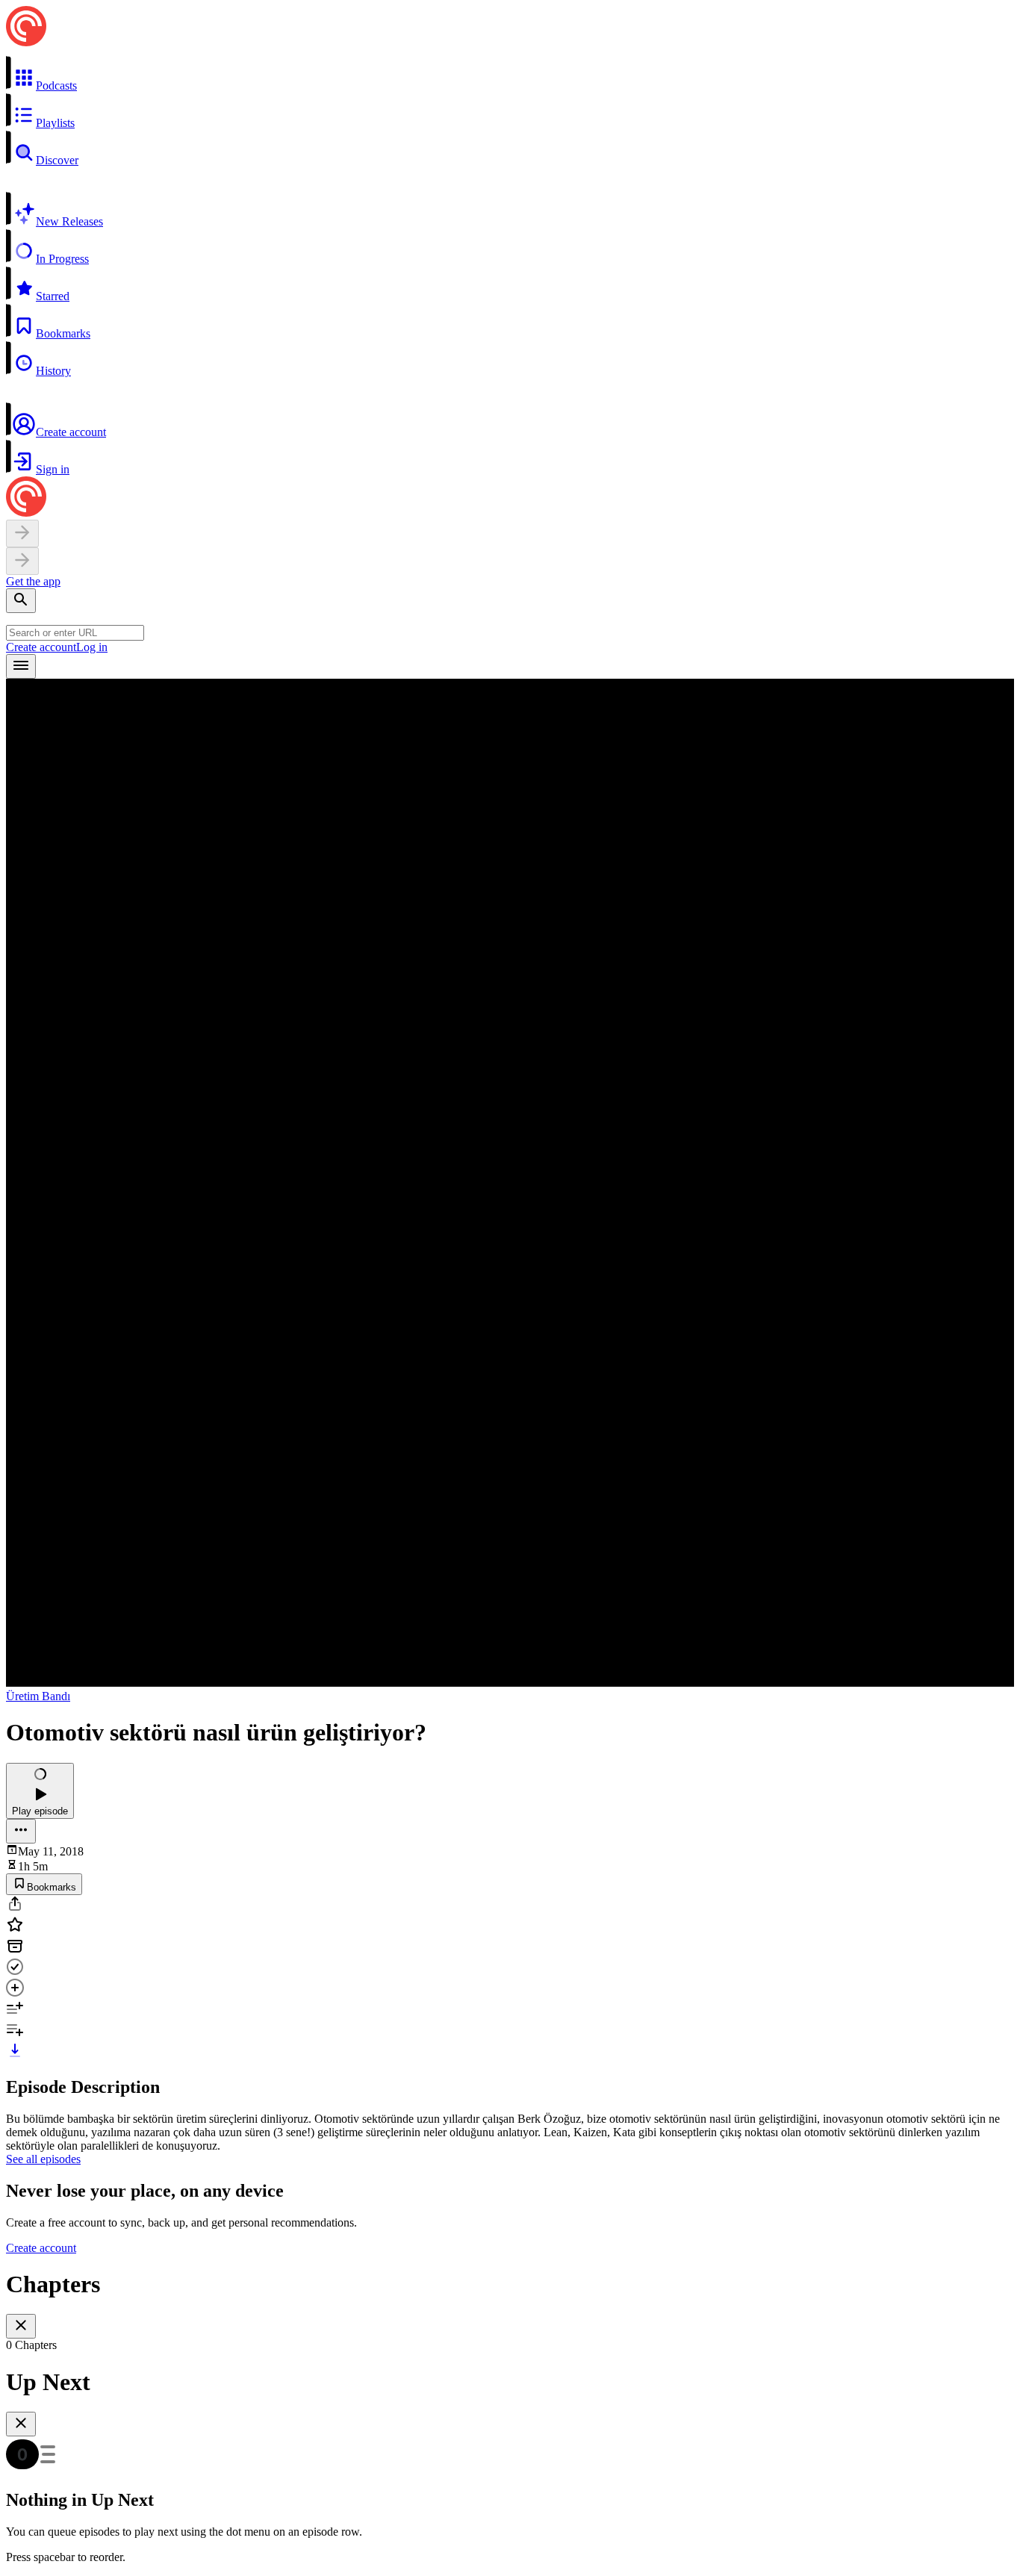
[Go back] (22, 533)
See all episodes (43, 2159)
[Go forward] (22, 561)
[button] (510, 74)
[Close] (21, 2326)
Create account (41, 647)
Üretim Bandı (38, 1696)
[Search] (21, 601)
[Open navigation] (21, 666)
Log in (92, 647)
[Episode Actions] (21, 1831)
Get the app (33, 581)
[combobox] (75, 633)
